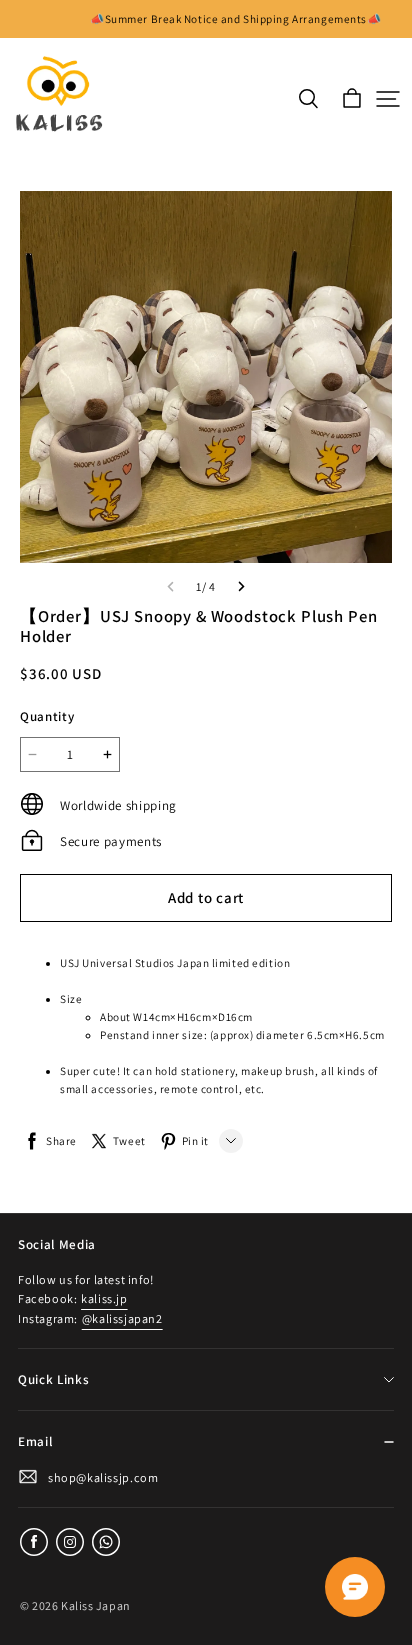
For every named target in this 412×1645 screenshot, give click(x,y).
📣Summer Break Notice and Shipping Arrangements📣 (235, 19)
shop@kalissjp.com (103, 1477)
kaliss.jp (104, 1298)
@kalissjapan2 (122, 1318)
